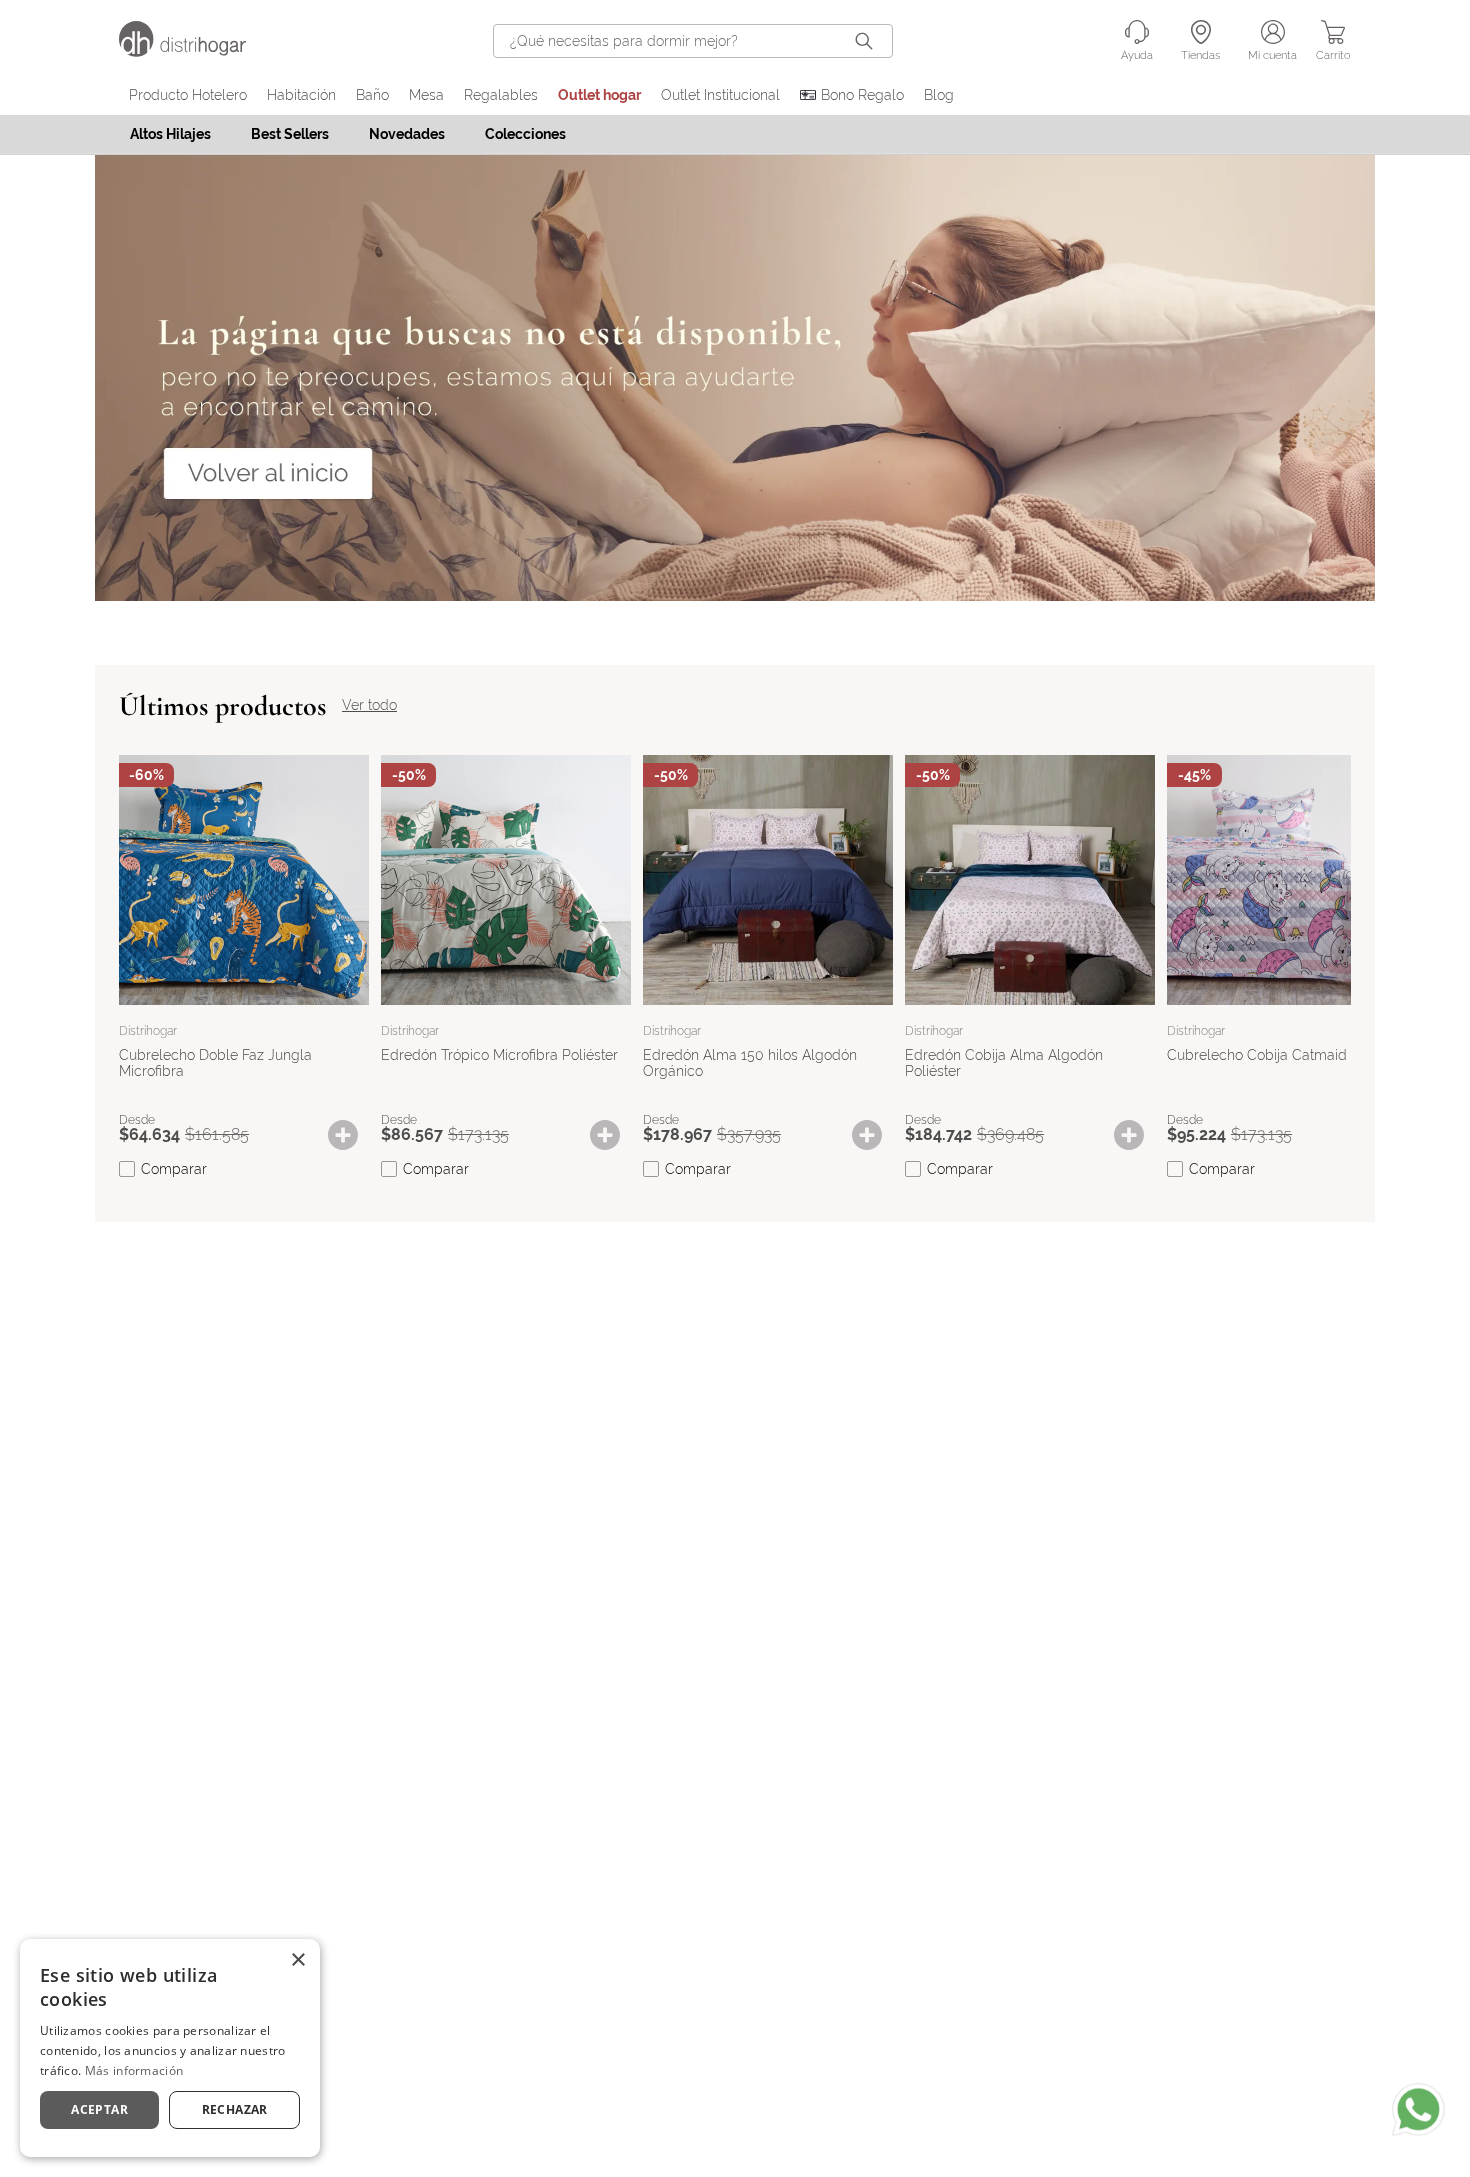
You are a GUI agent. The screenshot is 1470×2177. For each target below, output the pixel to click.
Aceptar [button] (99, 2109)
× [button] (297, 1960)
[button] (353, 1135)
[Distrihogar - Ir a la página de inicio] (195, 51)
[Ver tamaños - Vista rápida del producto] (353, 1135)
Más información (134, 2070)
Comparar (174, 1169)
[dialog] (170, 2048)
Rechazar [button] (235, 2109)
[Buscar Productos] (868, 41)
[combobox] (693, 41)
